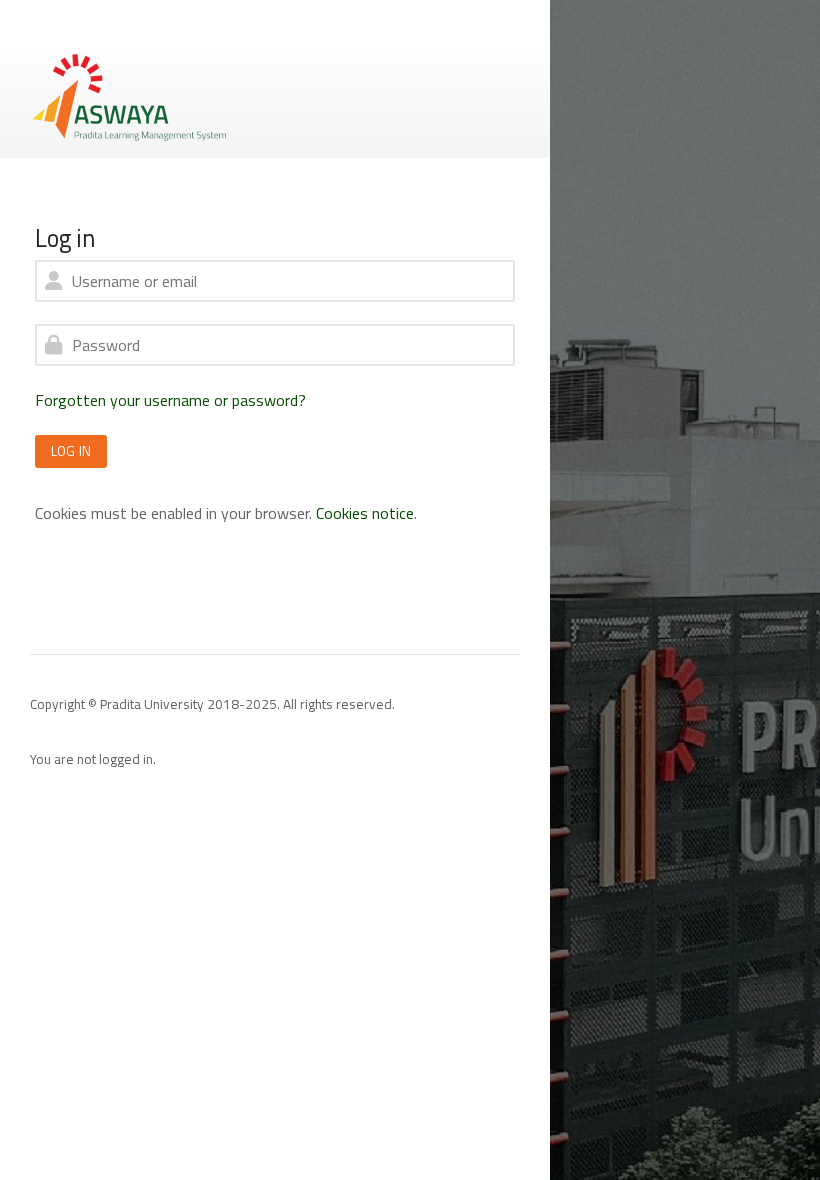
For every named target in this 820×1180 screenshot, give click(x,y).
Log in (71, 451)
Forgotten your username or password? (170, 400)
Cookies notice (365, 513)
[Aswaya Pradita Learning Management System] (130, 96)
